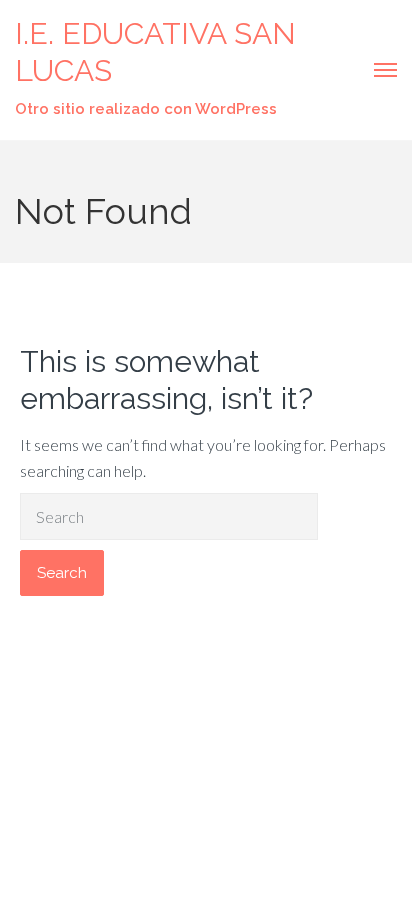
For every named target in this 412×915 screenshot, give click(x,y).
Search (62, 573)
